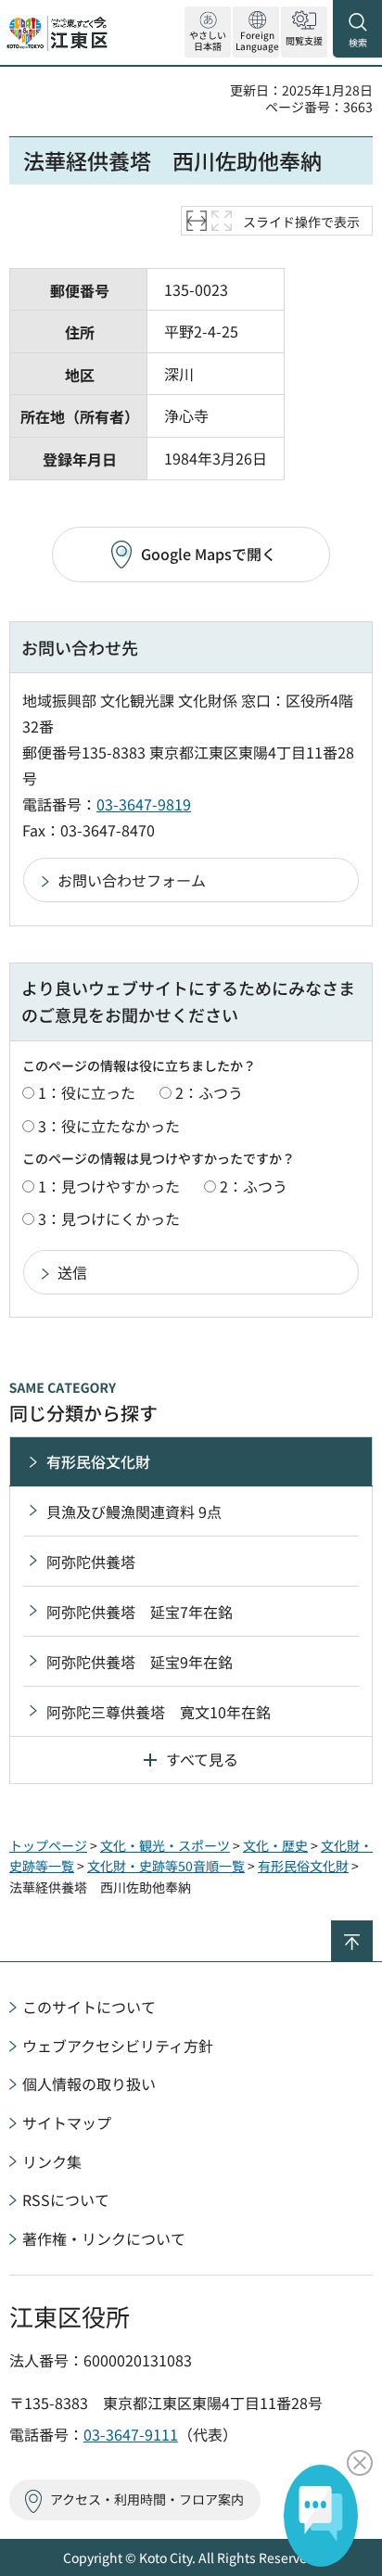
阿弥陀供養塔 (91, 1562)
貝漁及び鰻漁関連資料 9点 (134, 1511)
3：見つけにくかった (109, 1218)
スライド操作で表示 (301, 222)
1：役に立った (87, 1092)
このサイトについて (89, 2007)
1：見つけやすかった (109, 1186)
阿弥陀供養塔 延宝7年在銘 (140, 1612)
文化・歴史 (275, 1845)
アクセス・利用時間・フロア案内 (147, 2499)
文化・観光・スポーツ (165, 1845)
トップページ (48, 1845)
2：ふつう (209, 1092)
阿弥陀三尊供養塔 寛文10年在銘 (159, 1712)
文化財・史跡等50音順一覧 (166, 1866)
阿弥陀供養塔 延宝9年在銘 (140, 1662)
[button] (256, 32)
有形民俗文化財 (98, 1461)
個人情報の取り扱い (89, 2084)
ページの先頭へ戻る (372, 1928)
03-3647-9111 (131, 2434)
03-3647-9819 (144, 804)
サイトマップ (67, 2123)
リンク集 (52, 2162)
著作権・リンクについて (104, 2238)
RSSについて (66, 2200)
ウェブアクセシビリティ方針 (118, 2046)
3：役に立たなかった (109, 1126)
